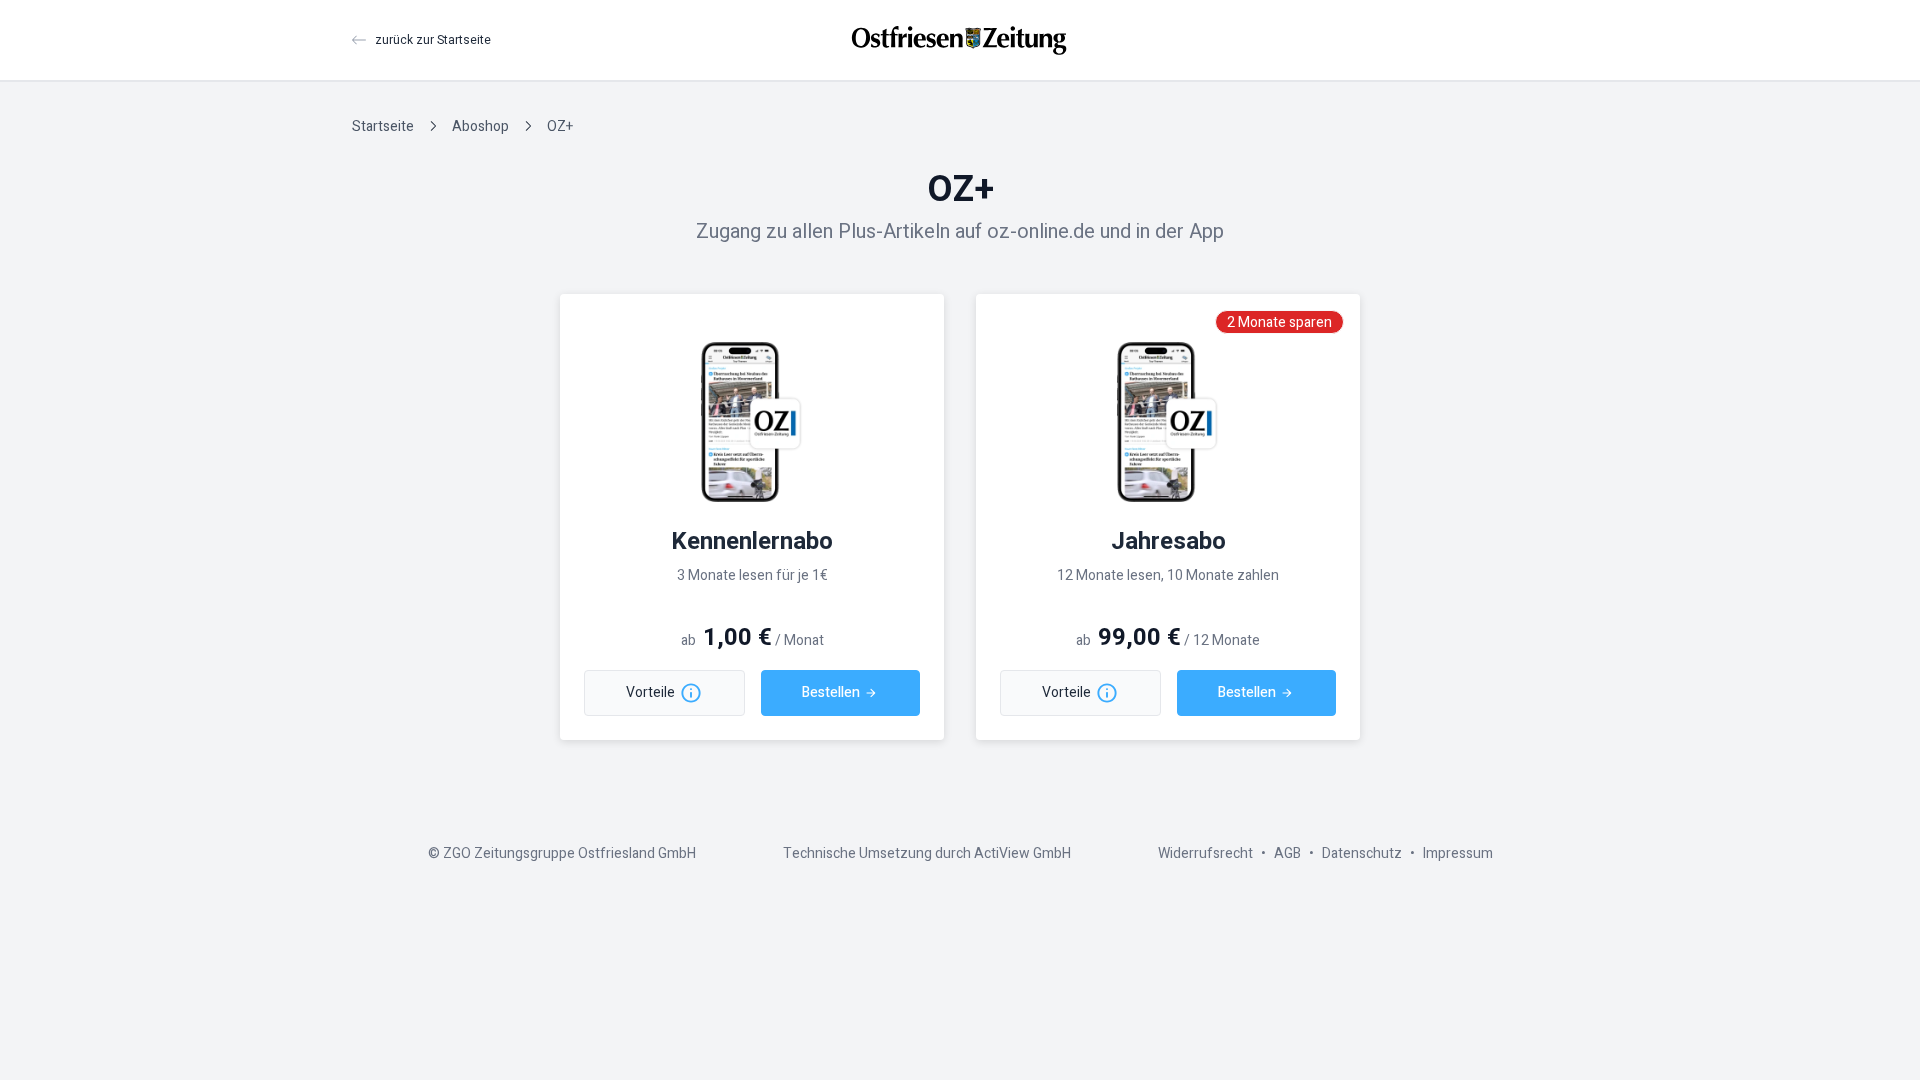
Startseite (383, 126)
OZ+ (560, 126)
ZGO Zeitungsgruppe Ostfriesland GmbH (569, 853)
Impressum (1458, 853)
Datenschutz (1362, 853)
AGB (1287, 853)
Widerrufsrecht (1205, 853)
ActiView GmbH (1022, 853)
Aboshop (480, 126)
